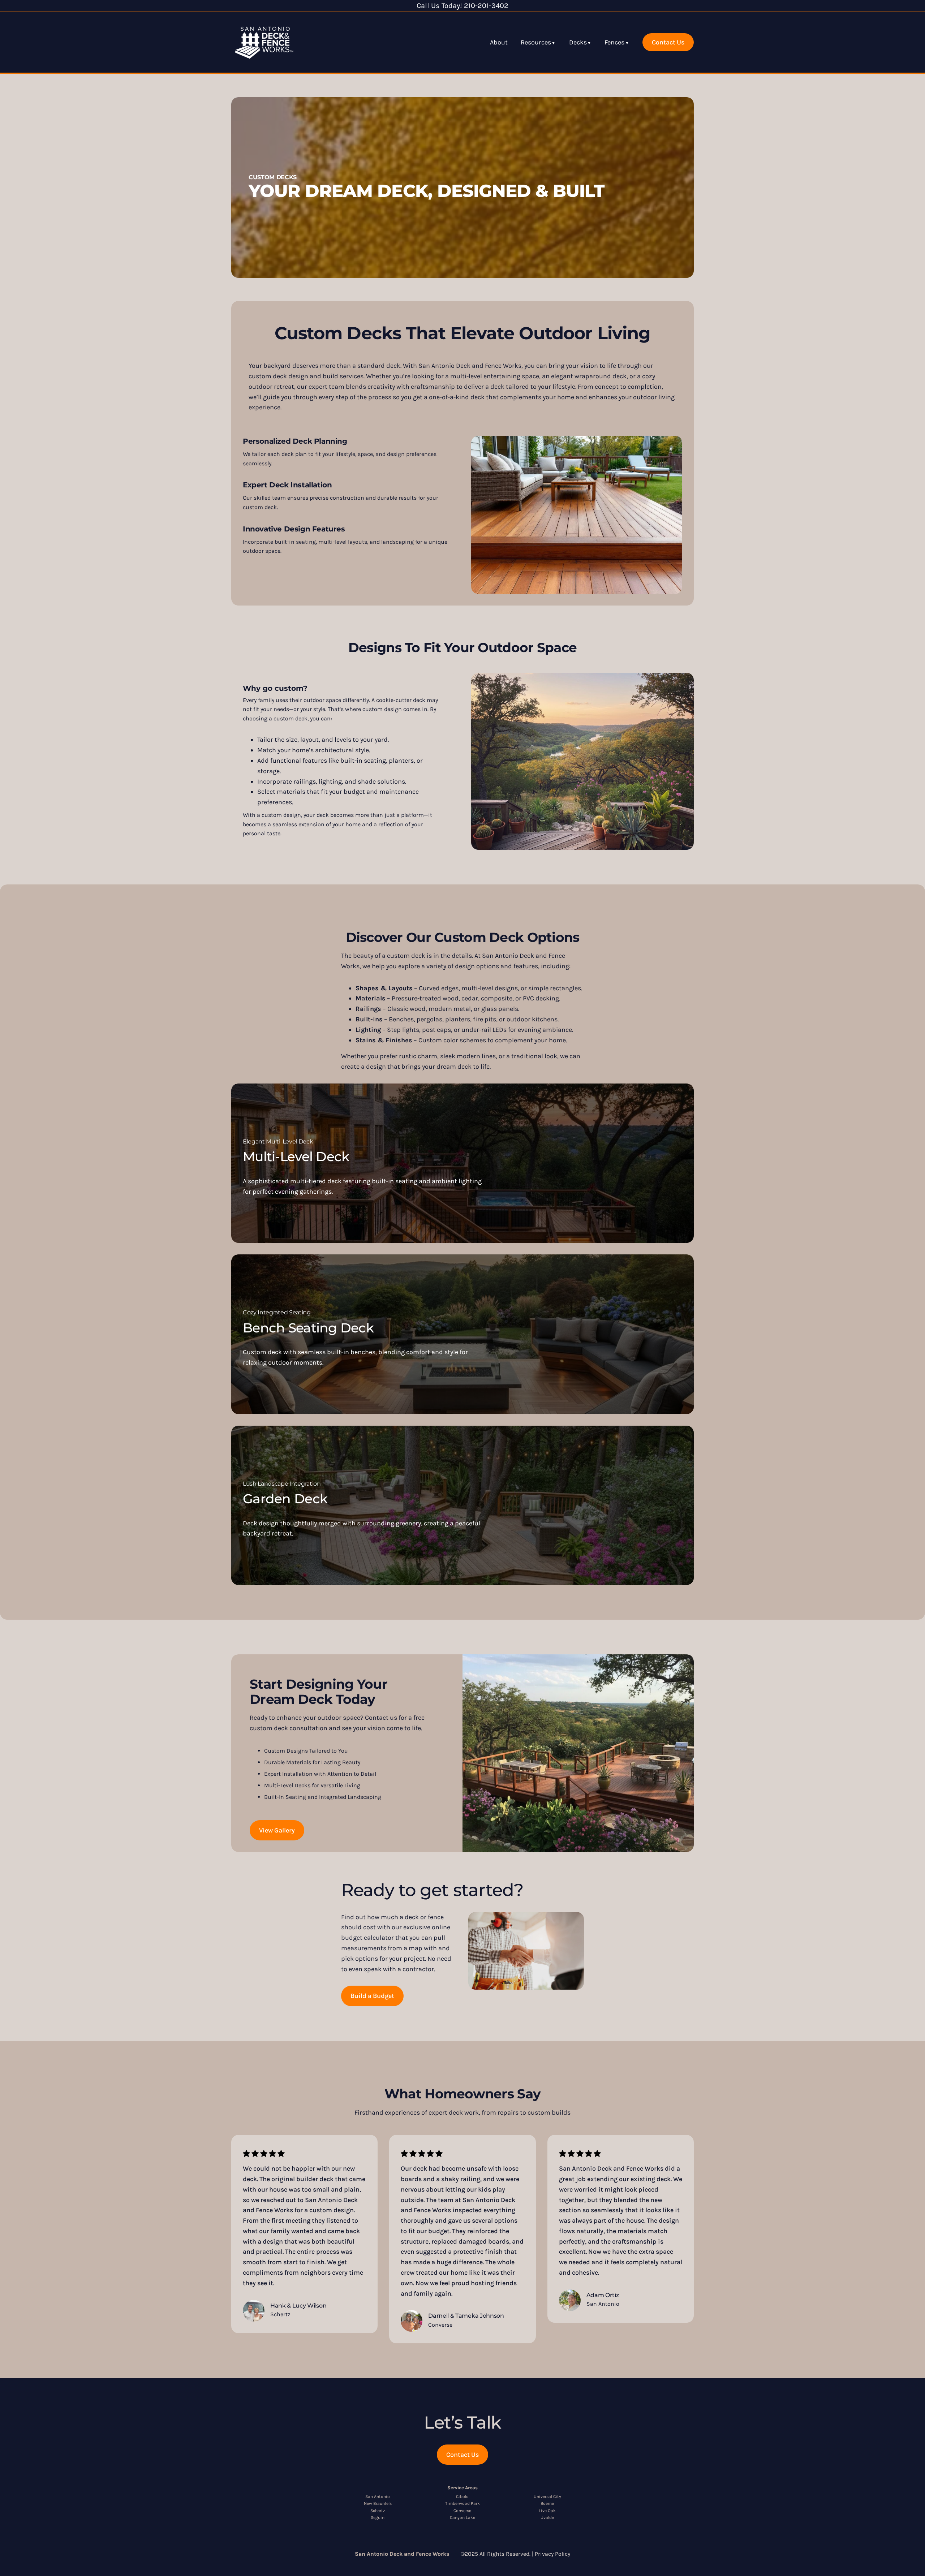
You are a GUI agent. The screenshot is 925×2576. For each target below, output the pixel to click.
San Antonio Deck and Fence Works (402, 2554)
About (499, 42)
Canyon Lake (462, 2517)
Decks (578, 42)
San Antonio (378, 2497)
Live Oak (547, 2511)
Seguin (378, 2517)
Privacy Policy (552, 2554)
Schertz (378, 2511)
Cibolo (462, 2497)
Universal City (547, 2497)
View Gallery (277, 1830)
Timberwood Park (462, 2503)
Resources (536, 42)
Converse (462, 2511)
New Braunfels (378, 2503)
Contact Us (668, 42)
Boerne (547, 2503)
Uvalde (547, 2517)
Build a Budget (372, 1996)
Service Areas (462, 2488)
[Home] (264, 42)
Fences (614, 42)
